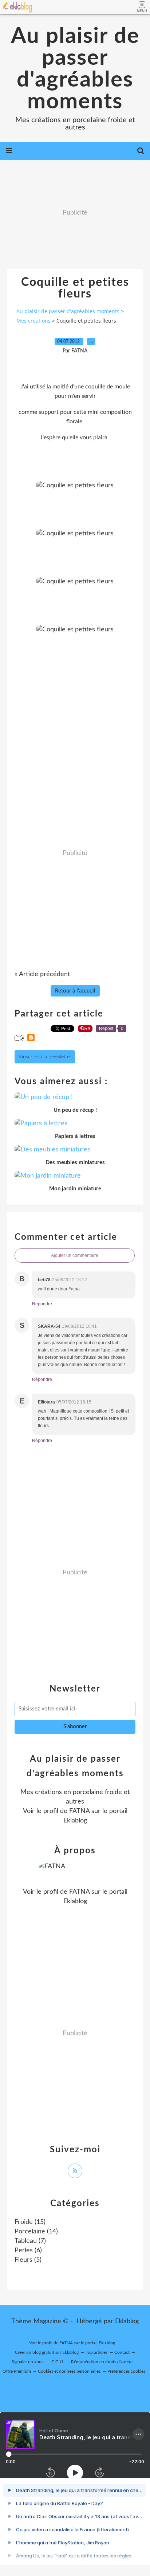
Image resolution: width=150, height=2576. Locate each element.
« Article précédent (42, 974)
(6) (28, 2250)
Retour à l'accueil (75, 991)
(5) (28, 2260)
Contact (122, 2352)
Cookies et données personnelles (69, 2371)
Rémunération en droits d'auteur (102, 2362)
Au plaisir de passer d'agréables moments (75, 69)
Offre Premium (17, 2371)
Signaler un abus (28, 2362)
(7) (30, 2241)
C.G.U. (58, 2362)
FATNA (79, 1811)
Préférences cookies (126, 2371)
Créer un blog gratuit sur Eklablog (47, 2352)
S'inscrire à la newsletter (45, 1057)
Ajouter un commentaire (75, 1255)
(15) (30, 2222)
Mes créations (33, 321)
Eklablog (127, 2321)
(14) (36, 2232)
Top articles (96, 2352)
